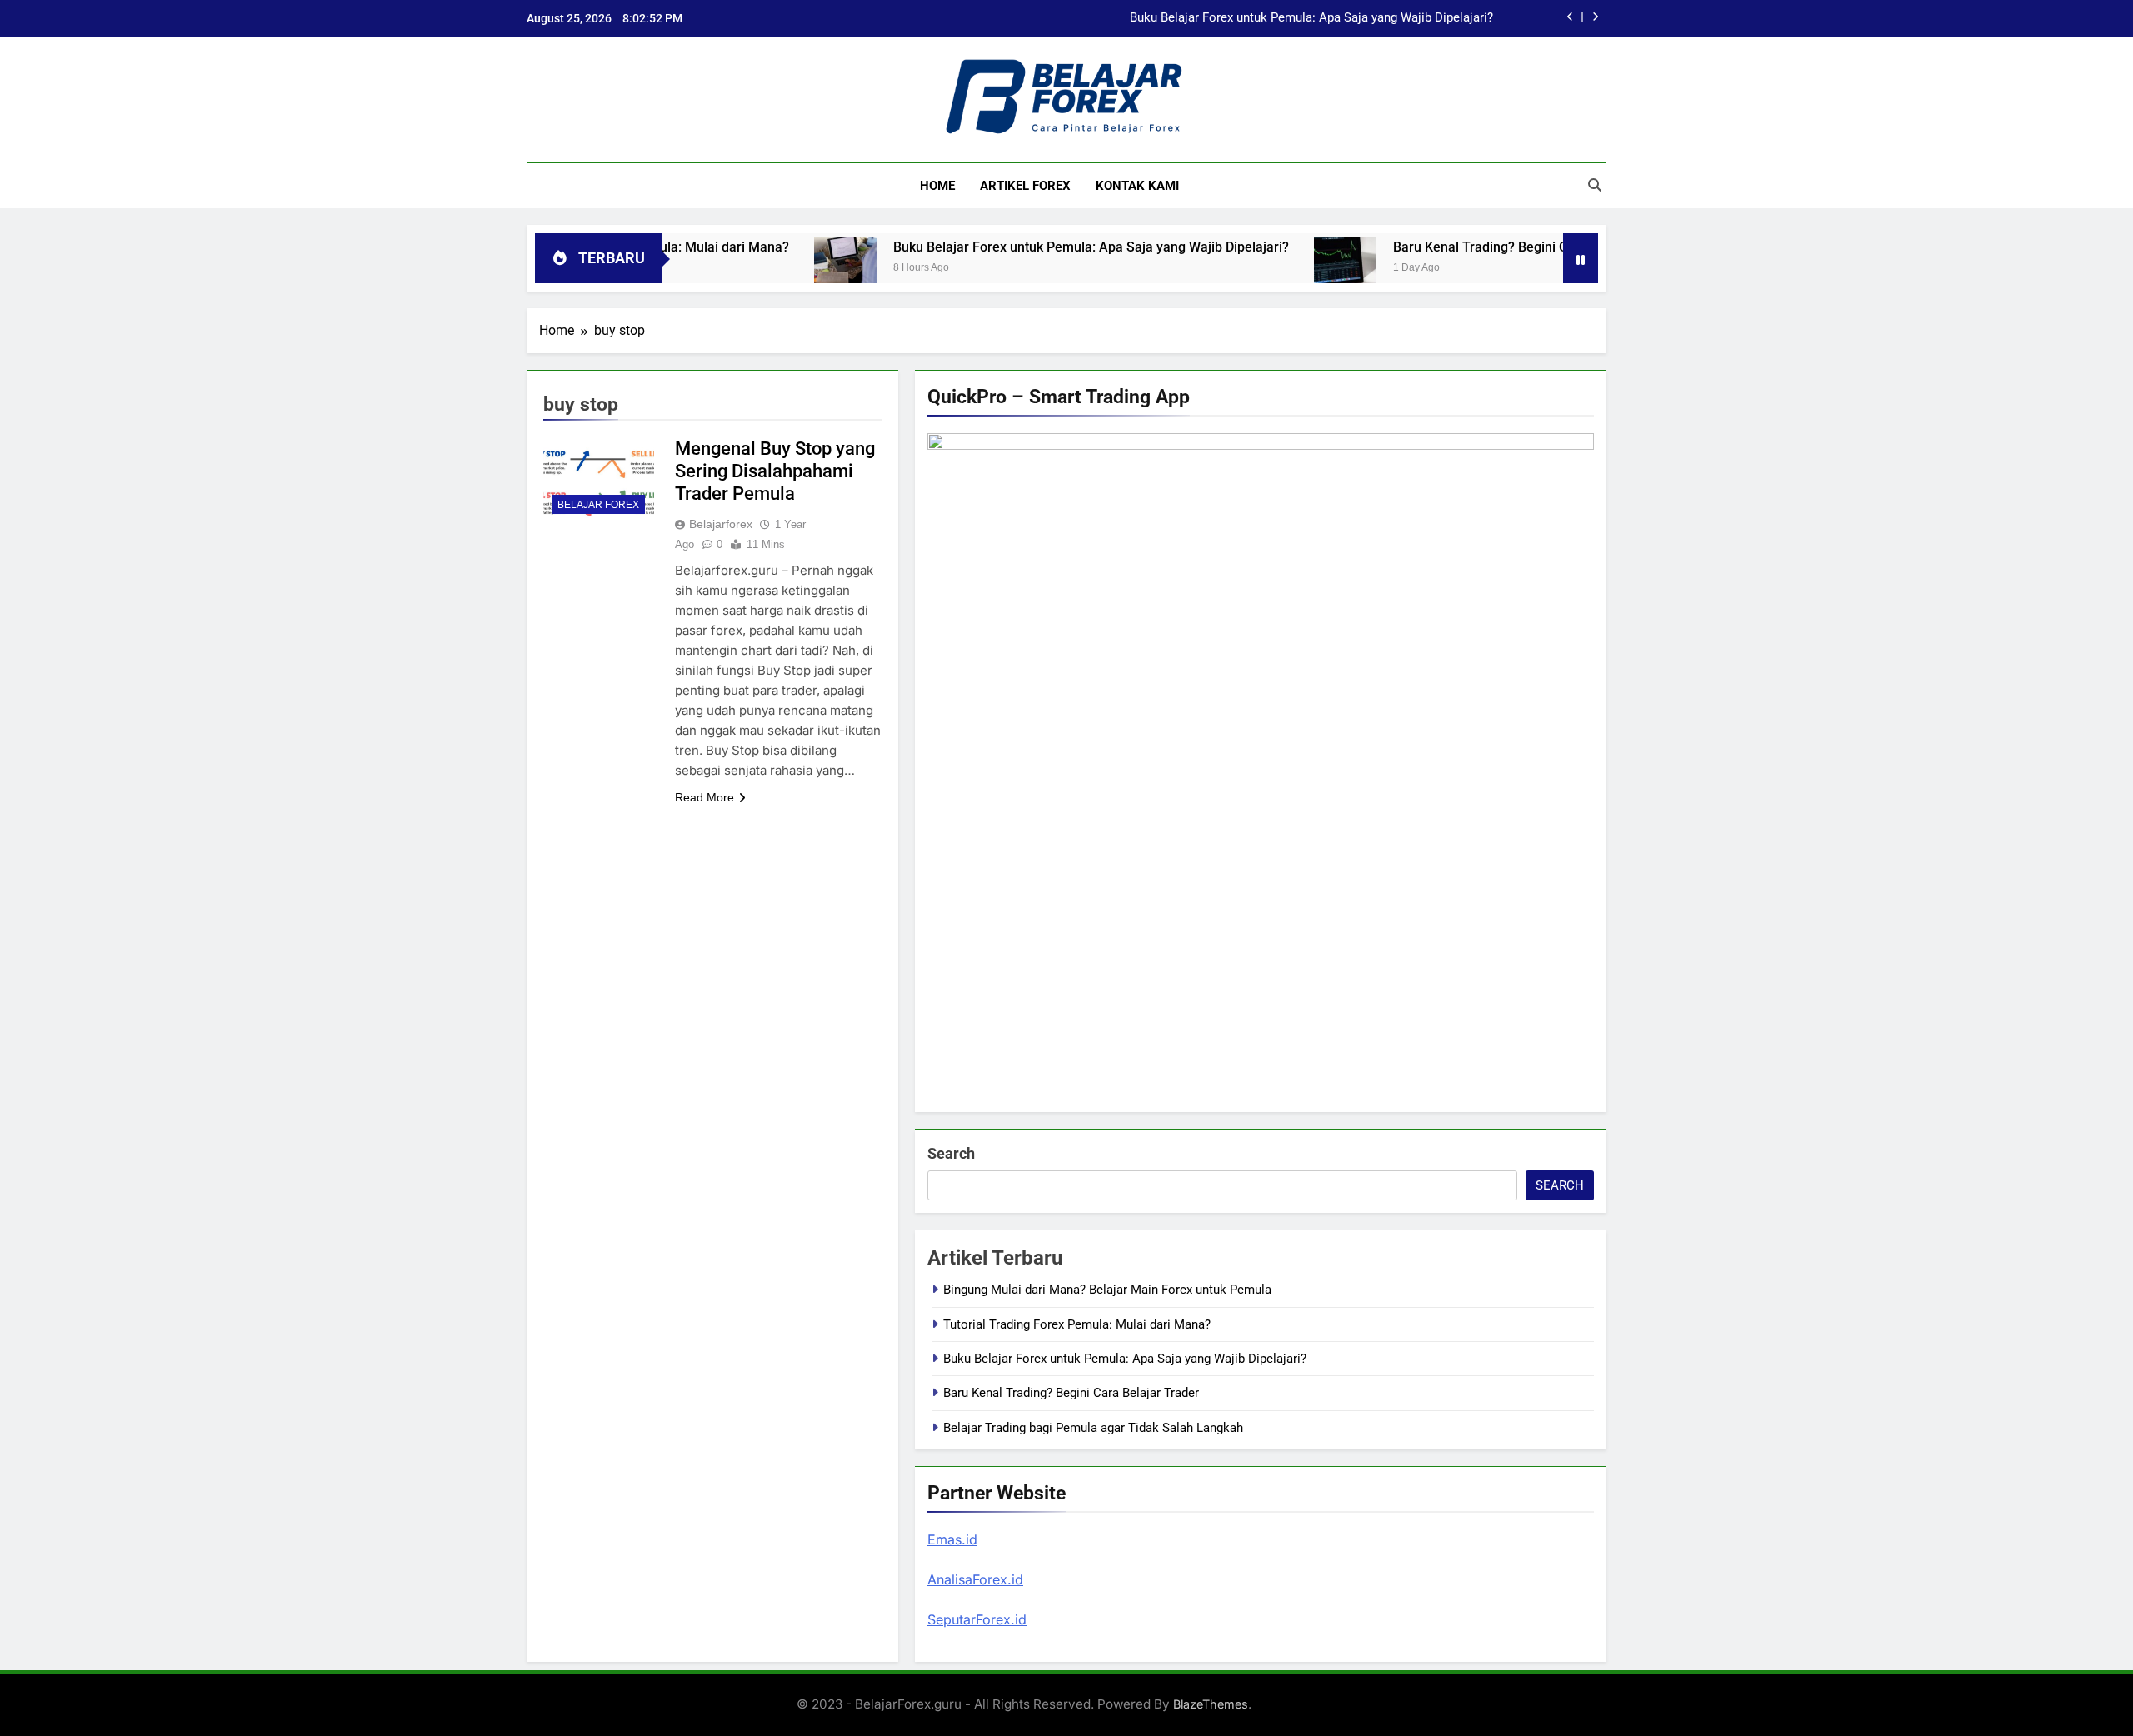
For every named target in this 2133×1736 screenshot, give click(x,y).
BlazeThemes (1211, 1704)
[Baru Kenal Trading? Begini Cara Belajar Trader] (1294, 269)
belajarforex (721, 524)
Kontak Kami (1137, 186)
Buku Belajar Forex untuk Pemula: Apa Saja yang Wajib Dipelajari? (1311, 18)
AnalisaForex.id (975, 1579)
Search (951, 1153)
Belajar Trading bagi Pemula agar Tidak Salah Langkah (1093, 1428)
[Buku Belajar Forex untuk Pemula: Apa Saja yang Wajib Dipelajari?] (794, 269)
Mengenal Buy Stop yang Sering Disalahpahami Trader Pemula (775, 471)
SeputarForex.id (977, 1619)
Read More (704, 797)
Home (937, 186)
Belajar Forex (598, 505)
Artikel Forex (1025, 186)
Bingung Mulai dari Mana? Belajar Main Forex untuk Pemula (1107, 1290)
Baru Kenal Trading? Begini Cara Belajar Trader (1483, 247)
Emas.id (952, 1539)
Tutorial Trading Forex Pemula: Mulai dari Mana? (1077, 1324)
